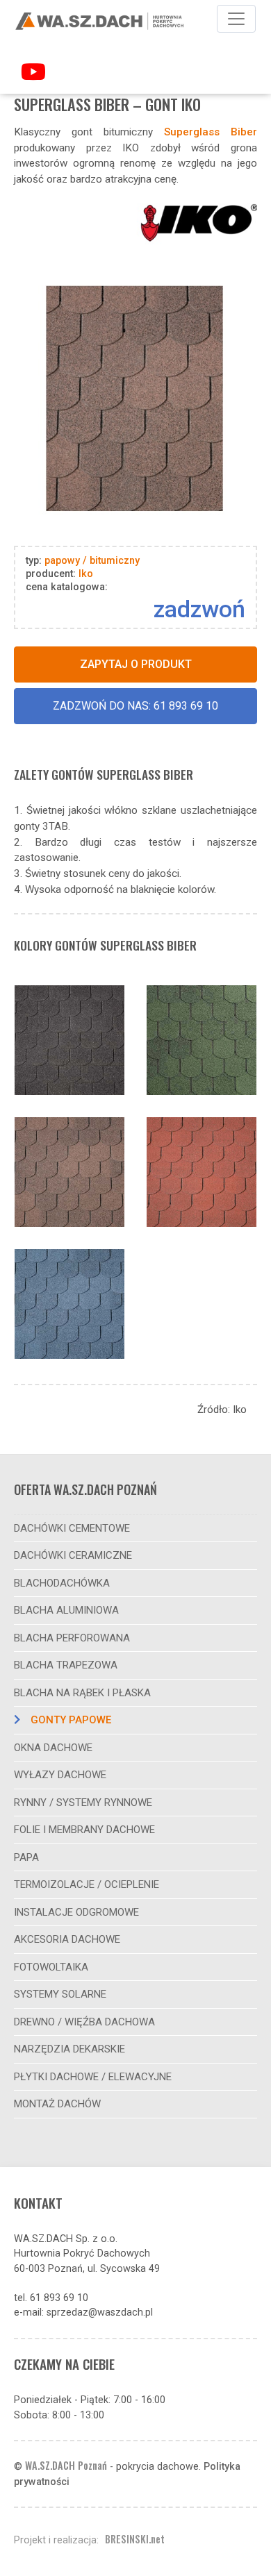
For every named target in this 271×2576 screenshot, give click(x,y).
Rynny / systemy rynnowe (83, 1803)
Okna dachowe (53, 1748)
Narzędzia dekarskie (69, 2049)
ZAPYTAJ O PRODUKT (136, 664)
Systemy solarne (60, 1994)
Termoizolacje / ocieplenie (87, 1884)
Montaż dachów (57, 2104)
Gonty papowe (71, 1720)
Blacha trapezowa (66, 1665)
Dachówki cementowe (72, 1528)
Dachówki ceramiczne (73, 1555)
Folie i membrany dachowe (84, 1830)
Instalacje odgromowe (76, 1912)
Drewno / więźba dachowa (84, 2022)
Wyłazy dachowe (60, 1775)
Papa (26, 1857)
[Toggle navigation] (236, 19)
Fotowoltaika (51, 1967)
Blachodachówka (62, 1583)
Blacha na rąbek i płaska (82, 1693)
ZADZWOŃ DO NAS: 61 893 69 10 (135, 706)
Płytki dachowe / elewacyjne (93, 2077)
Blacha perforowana (72, 1638)
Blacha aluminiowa (66, 1610)
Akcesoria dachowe (67, 1939)
